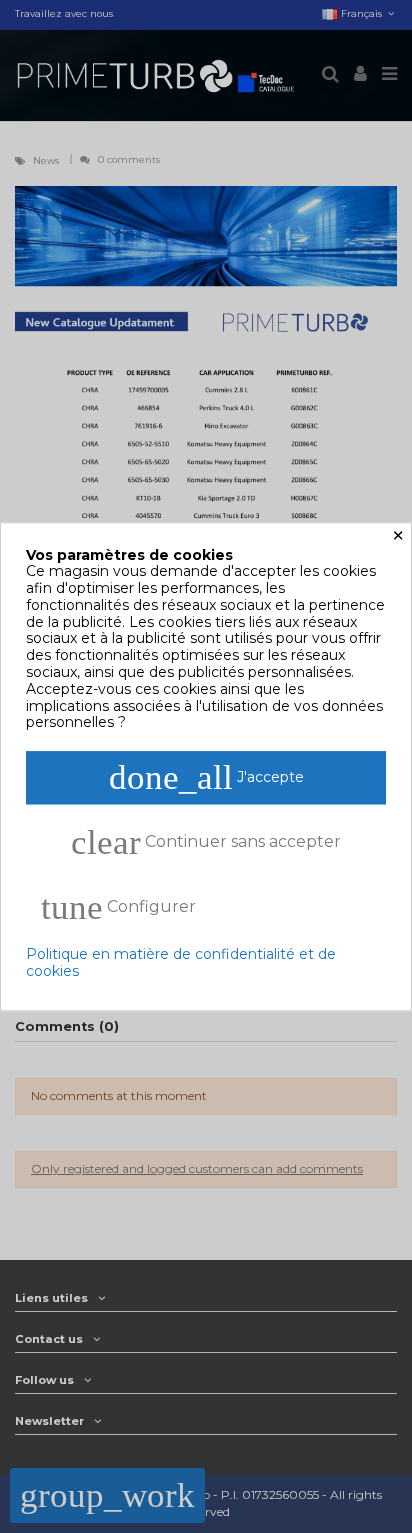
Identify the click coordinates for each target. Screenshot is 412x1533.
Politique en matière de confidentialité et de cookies (181, 964)
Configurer (118, 908)
